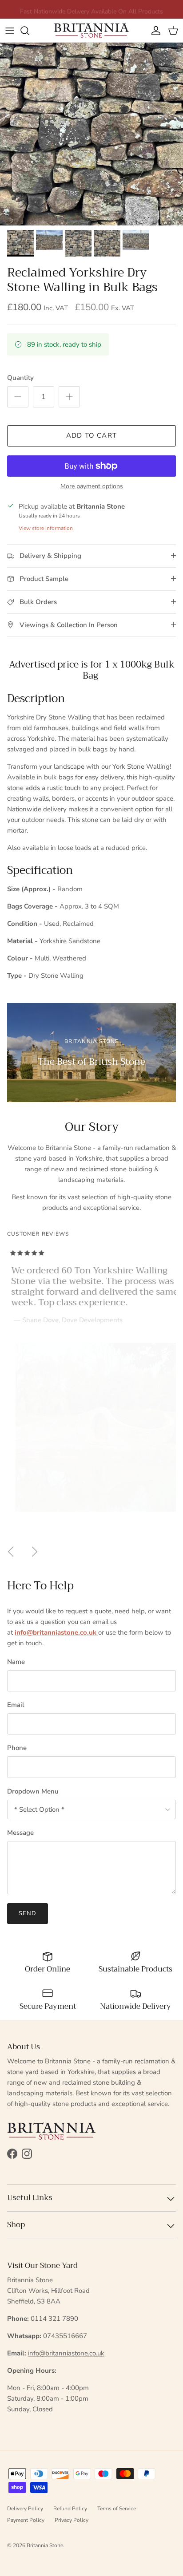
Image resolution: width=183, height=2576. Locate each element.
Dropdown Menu (33, 1791)
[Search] (29, 31)
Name (16, 1662)
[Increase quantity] (69, 397)
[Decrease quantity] (18, 397)
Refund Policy (70, 2509)
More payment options (92, 487)
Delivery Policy (25, 2509)
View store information (46, 528)
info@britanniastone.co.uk (66, 2353)
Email (16, 1705)
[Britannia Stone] (91, 30)
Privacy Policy (72, 2520)
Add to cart (91, 435)
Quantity (20, 378)
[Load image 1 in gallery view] (91, 134)
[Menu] (10, 31)
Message (20, 1833)
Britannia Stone (45, 2545)
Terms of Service (117, 2509)
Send (28, 1913)
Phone (17, 1748)
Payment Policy (26, 2520)
